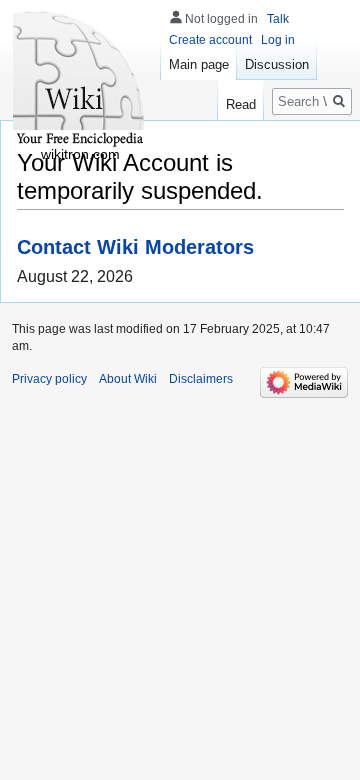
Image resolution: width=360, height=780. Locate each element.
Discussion (277, 64)
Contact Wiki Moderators (135, 246)
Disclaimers (201, 379)
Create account (210, 40)
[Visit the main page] (80, 80)
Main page (199, 64)
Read (241, 104)
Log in (278, 40)
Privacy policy (49, 379)
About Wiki (128, 379)
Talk (278, 19)
